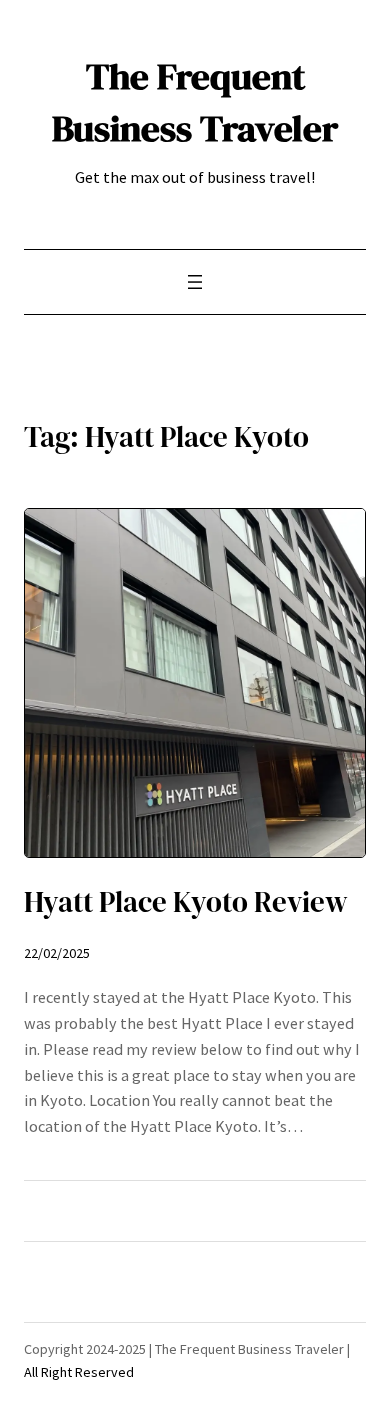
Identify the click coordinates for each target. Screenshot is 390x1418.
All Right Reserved (79, 1372)
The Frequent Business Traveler (195, 102)
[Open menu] (195, 282)
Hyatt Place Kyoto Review (186, 902)
